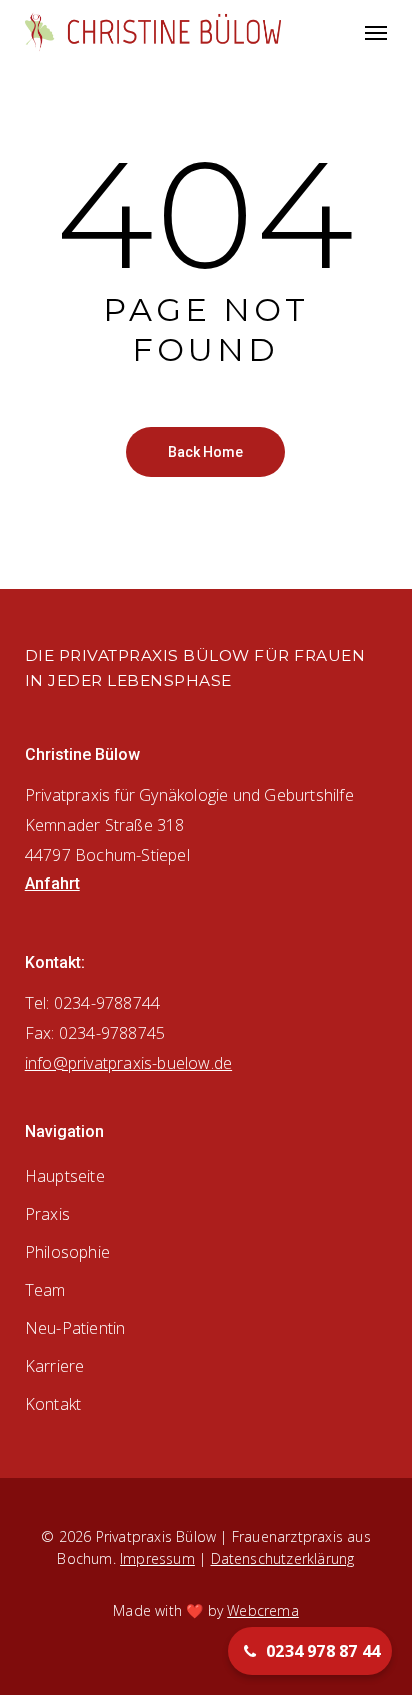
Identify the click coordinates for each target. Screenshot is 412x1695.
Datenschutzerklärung (283, 1558)
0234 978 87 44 (323, 1651)
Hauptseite (65, 1176)
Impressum (157, 1558)
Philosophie (67, 1252)
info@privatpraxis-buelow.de (128, 1063)
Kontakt (53, 1404)
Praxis (47, 1214)
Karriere (55, 1366)
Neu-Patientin (75, 1328)
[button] (376, 32)
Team (45, 1290)
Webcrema (263, 1610)
